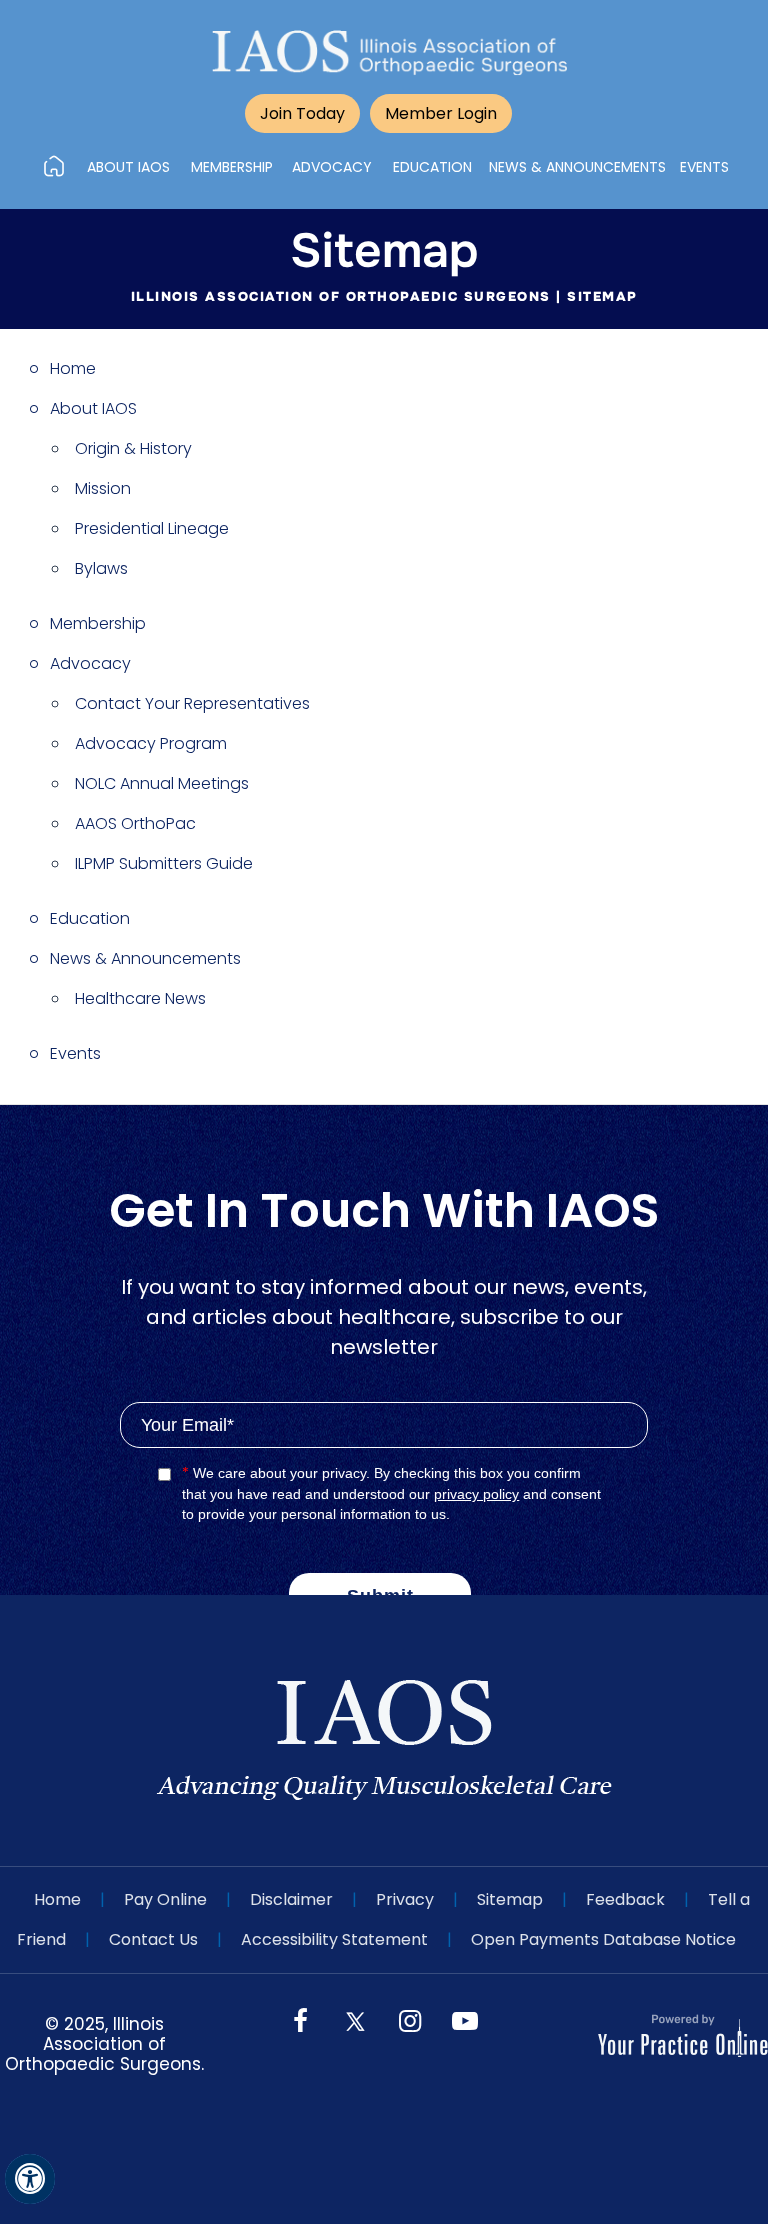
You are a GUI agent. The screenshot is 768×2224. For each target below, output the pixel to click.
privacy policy (476, 1494)
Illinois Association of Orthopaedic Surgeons (341, 296)
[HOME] (54, 166)
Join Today (302, 113)
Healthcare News (140, 998)
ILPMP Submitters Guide (164, 863)
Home (73, 368)
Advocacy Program (151, 743)
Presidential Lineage (152, 528)
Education (90, 918)
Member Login (441, 113)
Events (75, 1053)
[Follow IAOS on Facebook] (300, 2037)
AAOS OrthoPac (135, 823)
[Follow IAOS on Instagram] (410, 2037)
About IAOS (93, 408)
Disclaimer (291, 1899)
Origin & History (133, 448)
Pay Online (165, 1899)
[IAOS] (389, 53)
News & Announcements (145, 958)
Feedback (625, 1899)
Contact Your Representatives (192, 703)
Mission (103, 488)
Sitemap (510, 1899)
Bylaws (101, 568)
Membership (98, 623)
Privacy (405, 1899)
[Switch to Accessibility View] (30, 2179)
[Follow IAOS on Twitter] (355, 2019)
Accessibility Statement (334, 1939)
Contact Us (153, 1939)
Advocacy (90, 663)
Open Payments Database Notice (603, 1939)
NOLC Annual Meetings (162, 783)
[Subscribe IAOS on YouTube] (465, 2037)
